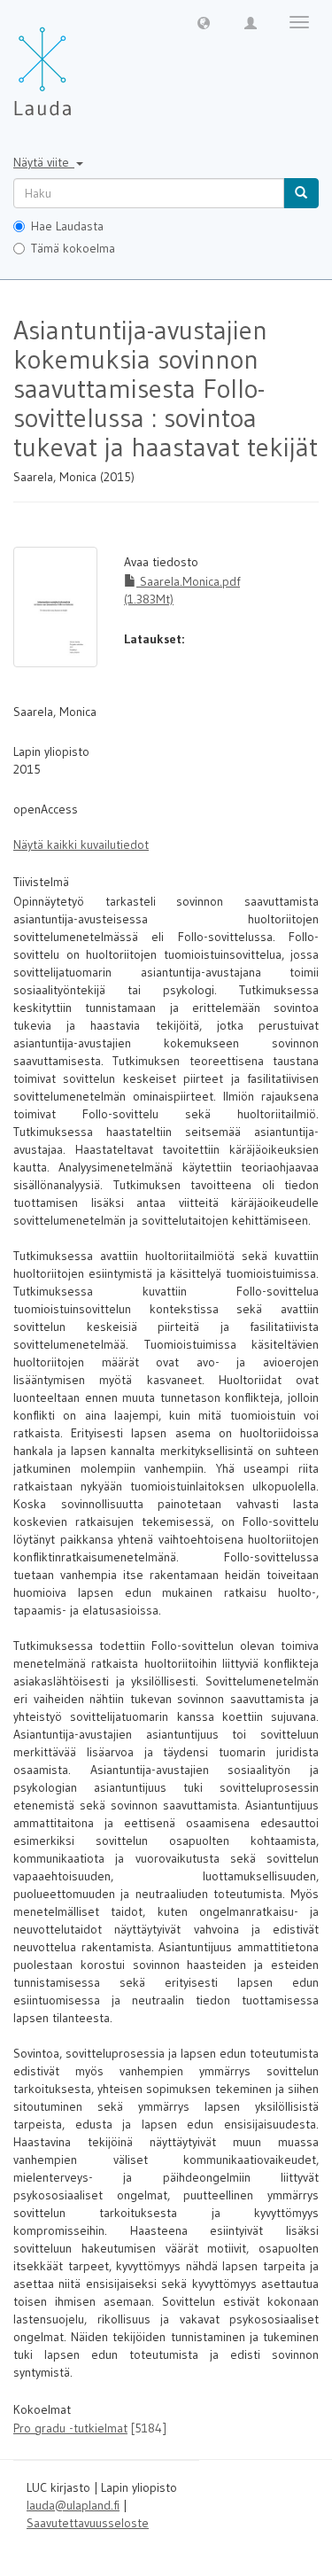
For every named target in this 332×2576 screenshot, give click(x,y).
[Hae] (301, 193)
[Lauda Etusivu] (80, 62)
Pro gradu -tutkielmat (70, 2428)
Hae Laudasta (67, 226)
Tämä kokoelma (73, 248)
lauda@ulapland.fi (73, 2505)
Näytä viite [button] (44, 162)
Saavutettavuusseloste (88, 2523)
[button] (204, 22)
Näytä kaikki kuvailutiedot (81, 844)
